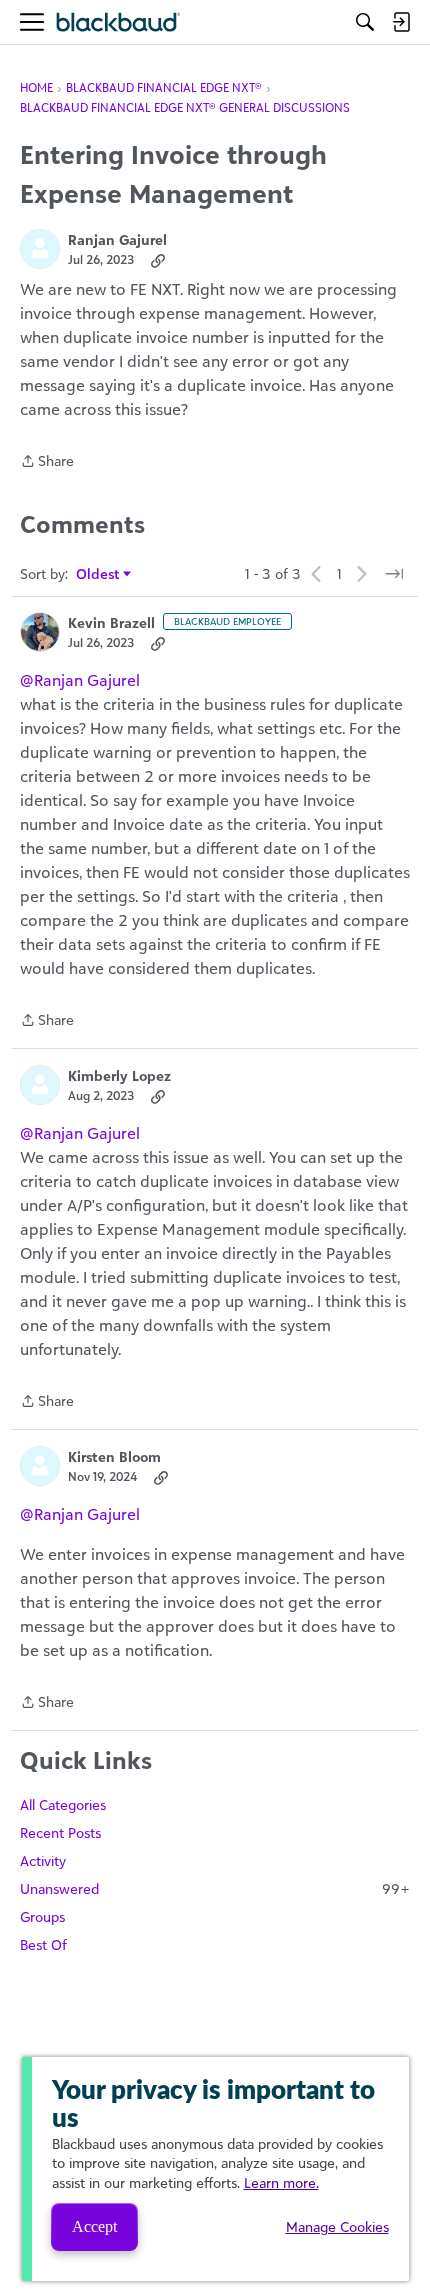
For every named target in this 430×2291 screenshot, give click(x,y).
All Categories (63, 1804)
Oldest (98, 574)
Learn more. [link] (281, 2182)
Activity (43, 1860)
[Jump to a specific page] (394, 574)
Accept (94, 2226)
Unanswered (215, 1888)
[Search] (365, 22)
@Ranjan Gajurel (80, 680)
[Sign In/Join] (401, 22)
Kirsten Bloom (114, 1456)
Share (47, 462)
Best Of (43, 1944)
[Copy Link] (158, 260)
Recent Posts (60, 1832)
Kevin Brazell (111, 622)
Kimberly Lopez (119, 1075)
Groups (42, 1916)
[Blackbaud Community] (118, 22)
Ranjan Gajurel (117, 239)
